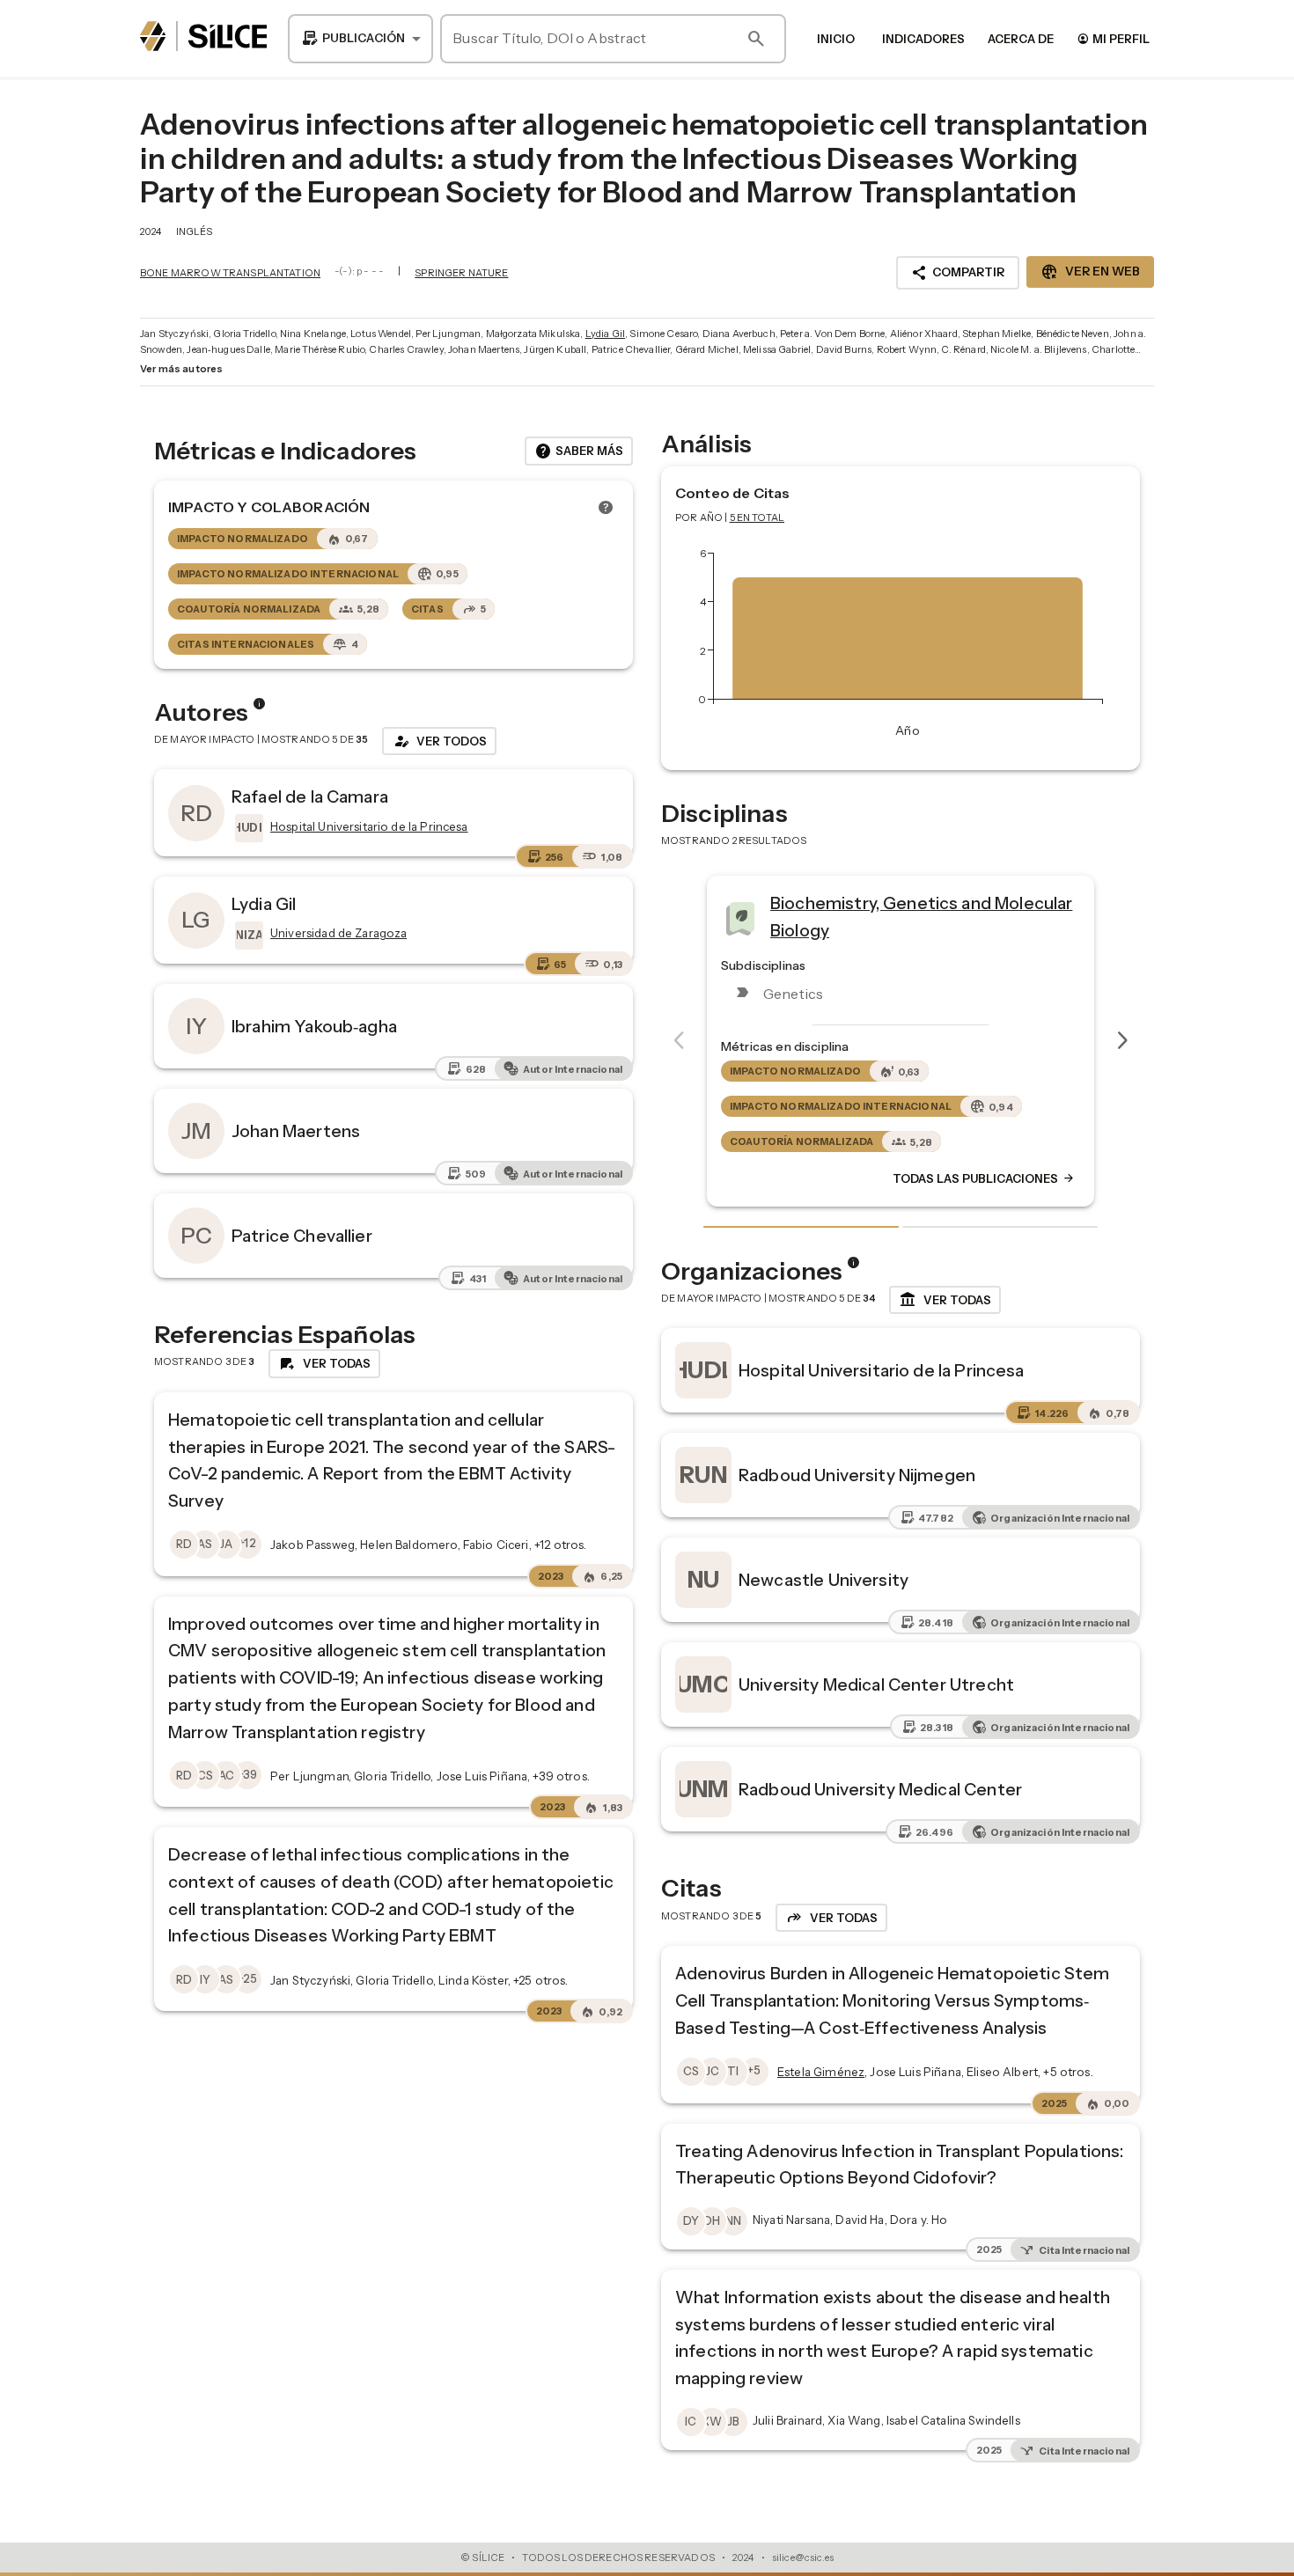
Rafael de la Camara (310, 796)
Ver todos (439, 741)
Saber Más (579, 451)
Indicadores (923, 39)
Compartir (958, 273)
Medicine (888, 910)
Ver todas (945, 1300)
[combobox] (360, 39)
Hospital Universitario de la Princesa (882, 1370)
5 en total (757, 517)
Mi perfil (1113, 38)
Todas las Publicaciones (1065, 1178)
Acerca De (1021, 39)
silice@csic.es (803, 2558)
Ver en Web (1090, 272)
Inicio (836, 39)
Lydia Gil (605, 334)
